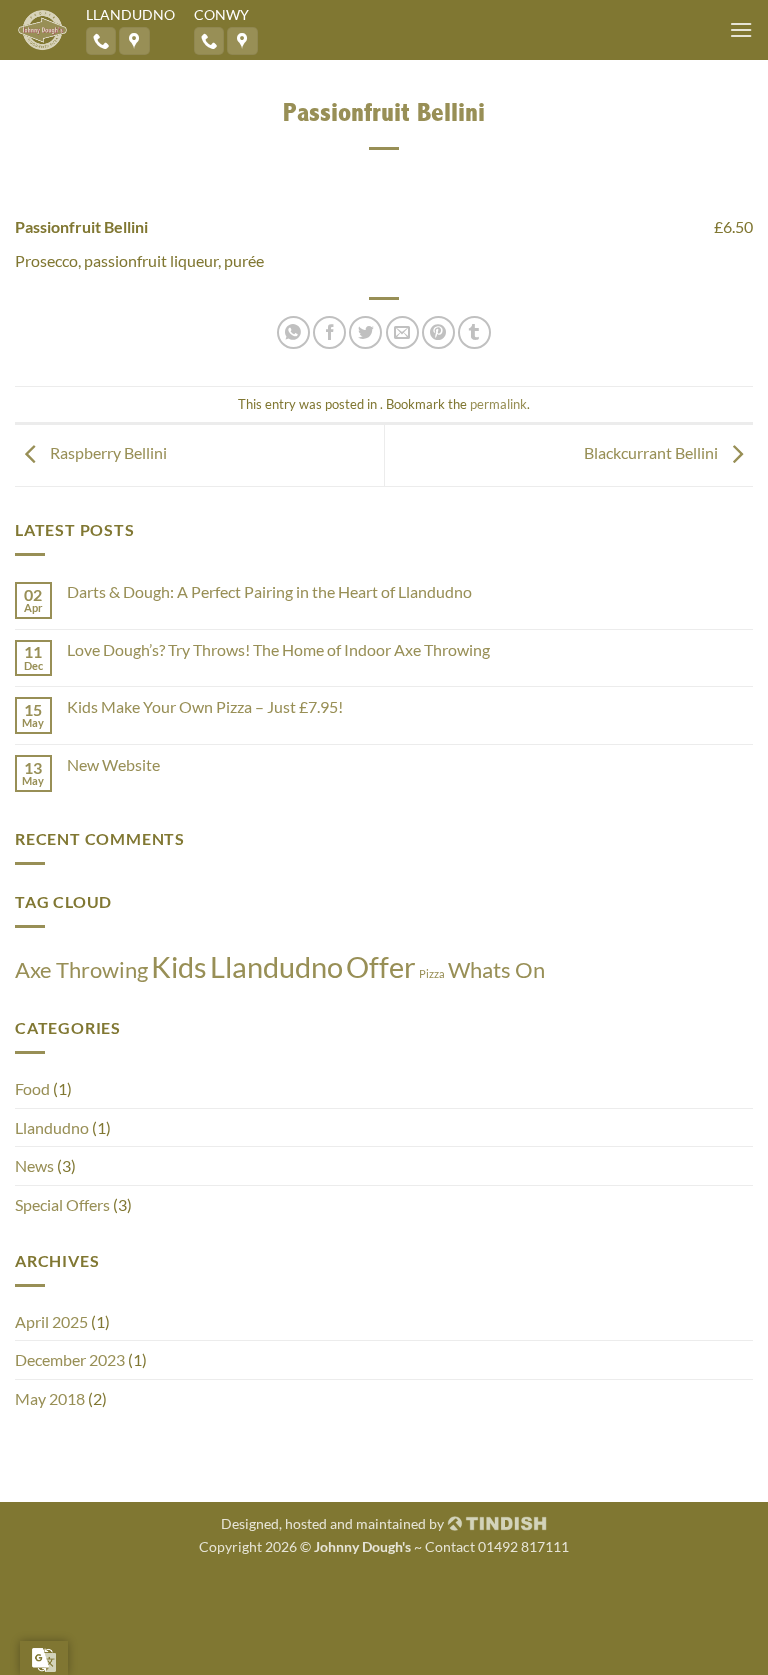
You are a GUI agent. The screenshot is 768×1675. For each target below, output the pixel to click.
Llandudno (276, 966)
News (34, 1165)
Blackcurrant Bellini (652, 452)
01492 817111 (523, 1546)
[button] (741, 29)
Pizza (432, 973)
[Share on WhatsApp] (293, 332)
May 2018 (50, 1398)
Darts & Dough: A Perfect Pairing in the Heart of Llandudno (269, 591)
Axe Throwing (81, 969)
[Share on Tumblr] (474, 332)
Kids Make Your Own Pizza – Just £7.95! (205, 706)
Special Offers (62, 1204)
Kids (179, 966)
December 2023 (70, 1359)
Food (32, 1088)
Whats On (496, 969)
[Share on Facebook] (329, 332)
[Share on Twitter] (365, 332)
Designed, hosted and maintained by (334, 1523)
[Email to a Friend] (402, 332)
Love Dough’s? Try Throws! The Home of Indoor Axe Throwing (278, 649)
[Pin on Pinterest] (438, 332)
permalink (498, 404)
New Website (113, 764)
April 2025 (51, 1321)
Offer (381, 966)
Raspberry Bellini (107, 452)
